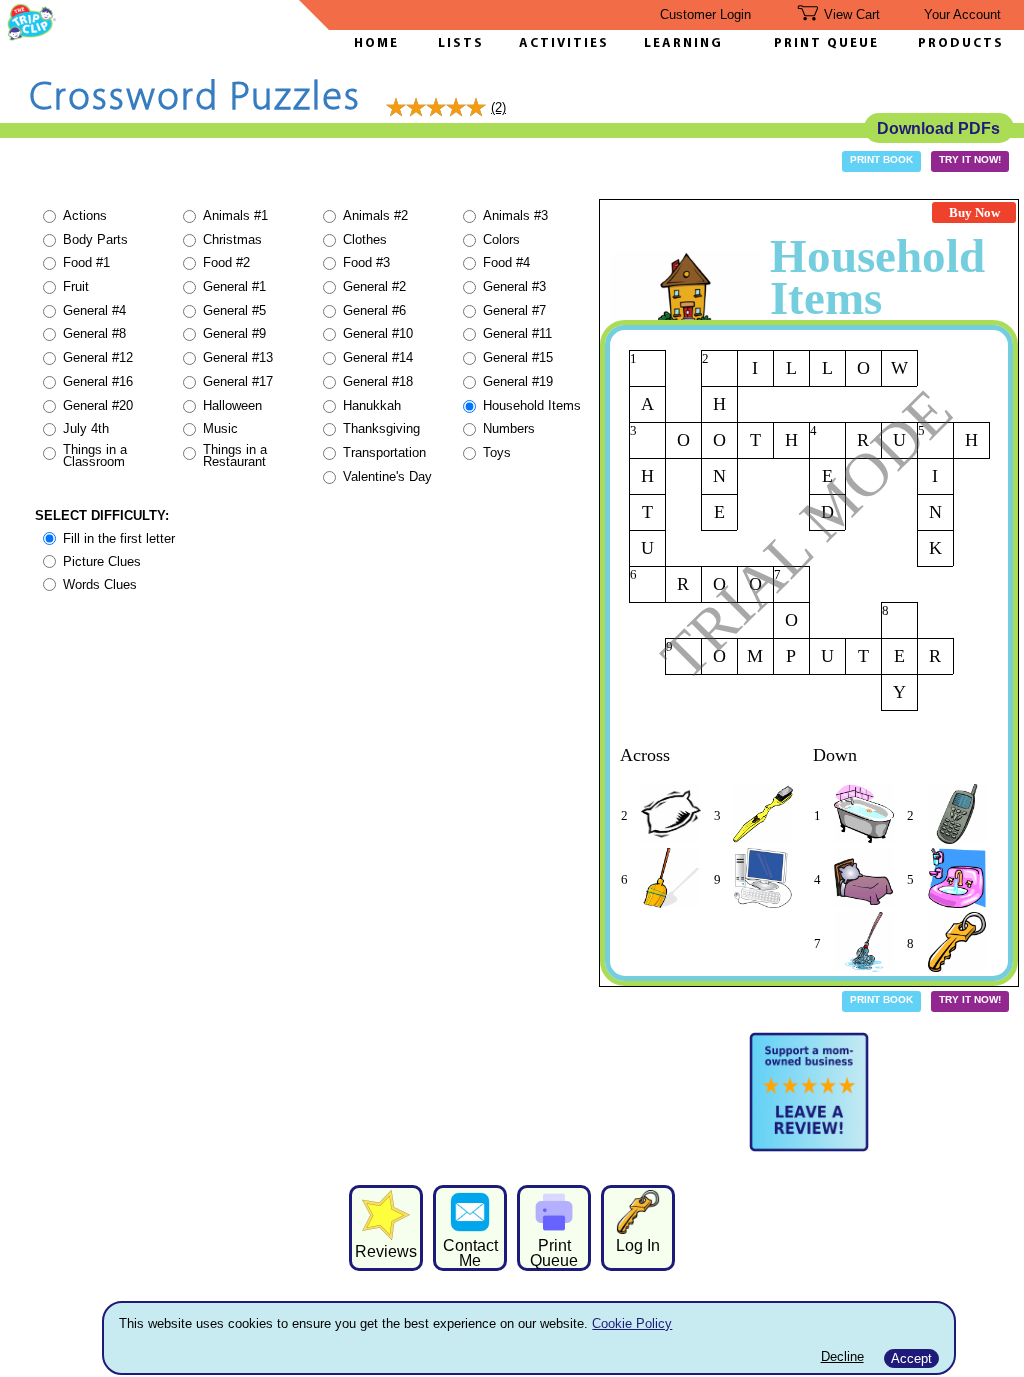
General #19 (518, 381)
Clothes (365, 239)
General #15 (518, 357)
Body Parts (95, 239)
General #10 (378, 333)
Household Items (532, 405)
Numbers (509, 428)
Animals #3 (515, 215)
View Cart (852, 14)
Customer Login (705, 14)
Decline (842, 1356)
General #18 (378, 381)
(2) (498, 107)
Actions (85, 215)
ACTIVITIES (564, 43)
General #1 (234, 286)
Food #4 (506, 262)
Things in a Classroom (95, 455)
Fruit (76, 286)
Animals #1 (235, 215)
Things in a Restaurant (235, 455)
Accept (911, 1358)
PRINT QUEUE (826, 43)
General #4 (94, 310)
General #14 (378, 357)
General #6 (374, 310)
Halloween (232, 405)
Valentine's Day (387, 476)
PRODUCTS (961, 43)
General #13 (238, 357)
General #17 (238, 381)
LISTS (461, 43)
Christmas (232, 239)
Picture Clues (102, 561)
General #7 (514, 310)
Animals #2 (375, 215)
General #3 (514, 286)
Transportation (384, 452)
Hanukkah (372, 405)
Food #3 (366, 262)
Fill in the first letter (119, 538)
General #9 (234, 333)
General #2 (374, 286)
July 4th (86, 428)
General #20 (98, 405)
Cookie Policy (632, 1323)
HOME (376, 43)
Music (220, 428)
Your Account (962, 14)
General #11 (517, 333)
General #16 (98, 381)
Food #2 (226, 262)
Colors (501, 239)
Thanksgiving (381, 428)
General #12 (98, 357)
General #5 (234, 310)
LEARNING (678, 43)
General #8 (94, 333)
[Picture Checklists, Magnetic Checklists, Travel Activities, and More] (32, 35)
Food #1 (86, 262)
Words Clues (100, 584)
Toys (497, 452)
